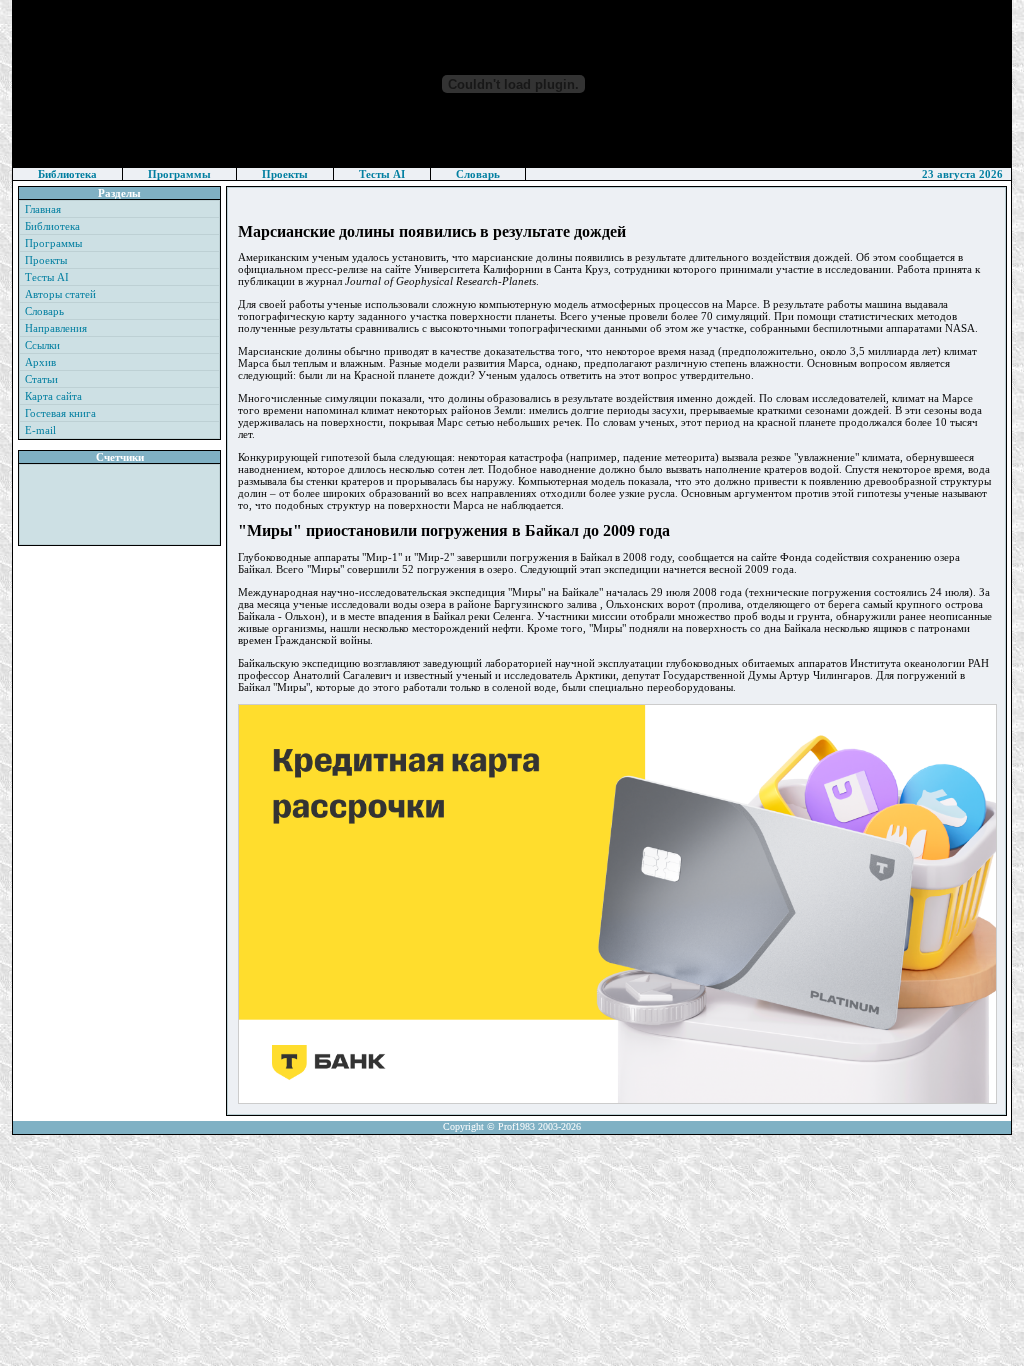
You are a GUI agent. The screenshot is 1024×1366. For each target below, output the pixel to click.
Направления (56, 328)
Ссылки (42, 345)
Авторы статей (60, 294)
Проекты (285, 174)
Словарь (478, 174)
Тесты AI (382, 174)
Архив (40, 362)
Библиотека (67, 174)
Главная (43, 209)
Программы (179, 174)
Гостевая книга (60, 413)
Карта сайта (53, 396)
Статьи (41, 379)
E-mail (40, 430)
